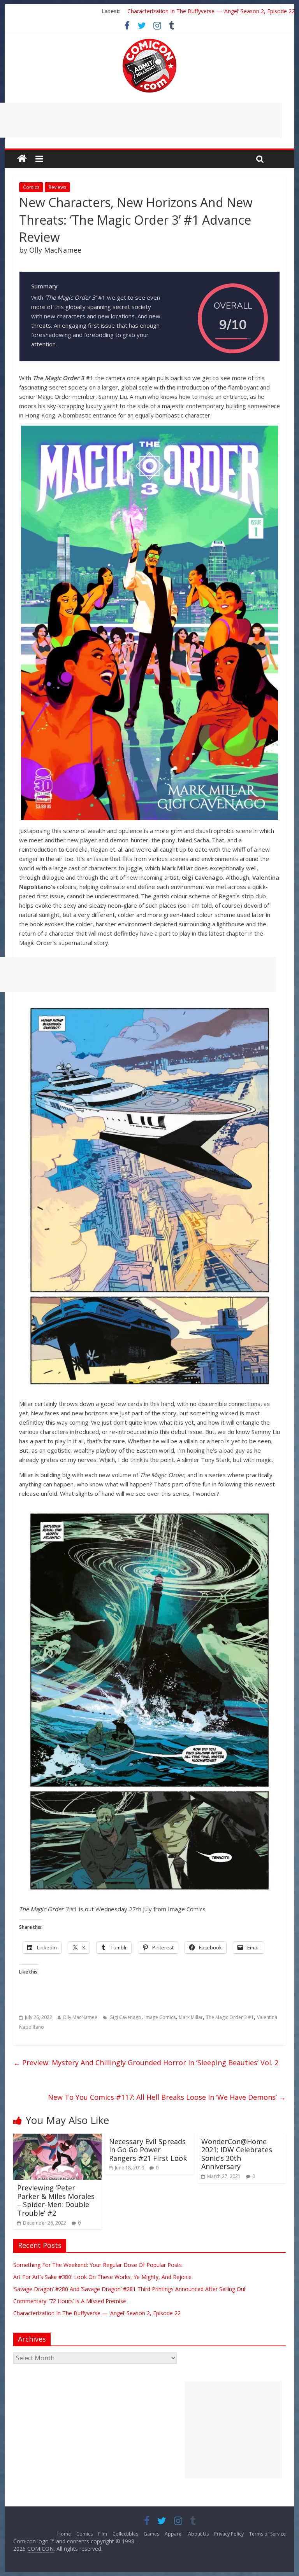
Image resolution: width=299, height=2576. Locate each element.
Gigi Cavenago (125, 2017)
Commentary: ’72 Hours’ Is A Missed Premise (70, 2301)
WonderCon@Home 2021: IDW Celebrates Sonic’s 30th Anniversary (237, 2154)
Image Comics (160, 2017)
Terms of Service (267, 2534)
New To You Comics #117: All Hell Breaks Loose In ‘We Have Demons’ (167, 2097)
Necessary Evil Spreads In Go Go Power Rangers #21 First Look (148, 2150)
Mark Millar (191, 2017)
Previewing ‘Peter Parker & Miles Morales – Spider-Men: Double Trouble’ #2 (56, 2200)
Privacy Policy (229, 2534)
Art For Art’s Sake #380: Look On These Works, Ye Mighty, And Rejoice (102, 2277)
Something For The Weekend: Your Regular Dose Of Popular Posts (98, 2265)
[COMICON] (149, 41)
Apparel (174, 2534)
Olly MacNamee (80, 2017)
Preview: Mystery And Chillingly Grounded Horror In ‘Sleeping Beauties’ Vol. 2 (146, 2063)
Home (64, 2534)
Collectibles (125, 2534)
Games (151, 2534)
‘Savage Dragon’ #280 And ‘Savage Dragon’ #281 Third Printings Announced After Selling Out (130, 2289)
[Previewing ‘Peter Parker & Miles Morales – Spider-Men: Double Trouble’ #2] (58, 2138)
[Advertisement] (233, 2430)
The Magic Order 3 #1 (230, 2017)
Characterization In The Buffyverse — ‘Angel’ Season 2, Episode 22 (211, 11)
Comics (31, 187)
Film (103, 2534)
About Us (198, 2534)
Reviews (57, 187)
